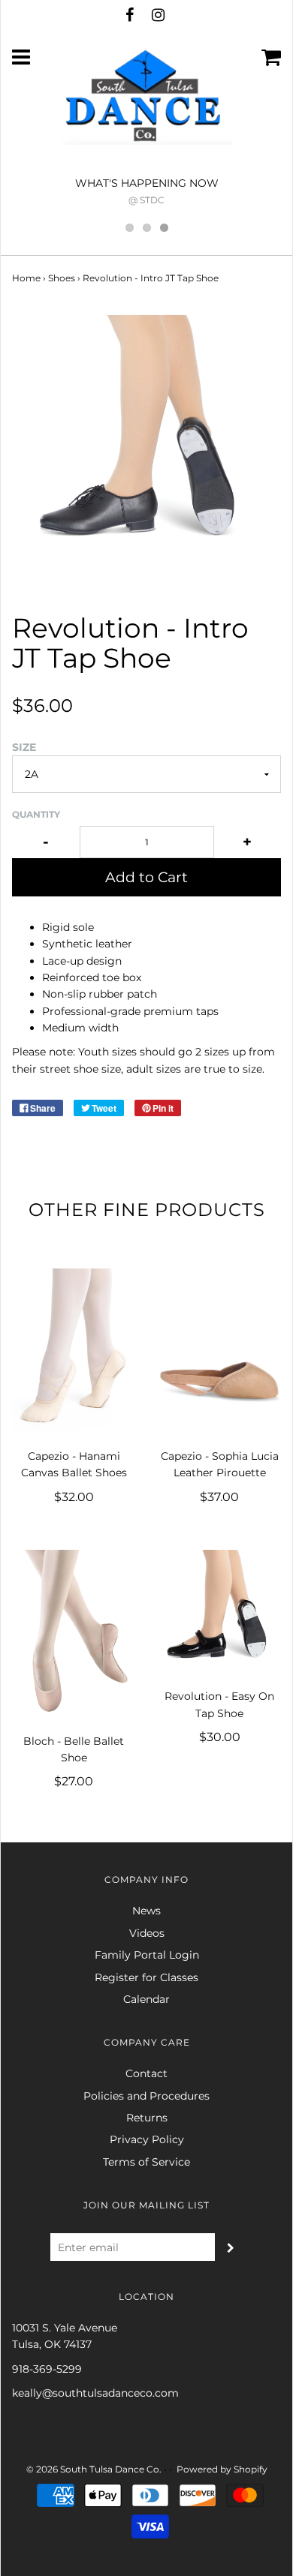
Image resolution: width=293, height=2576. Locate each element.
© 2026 (42, 2469)
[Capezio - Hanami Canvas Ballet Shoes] (74, 1351)
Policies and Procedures (146, 2096)
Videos (147, 1933)
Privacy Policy (147, 2139)
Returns (147, 2118)
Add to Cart (146, 877)
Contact (146, 2073)
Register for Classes (146, 1977)
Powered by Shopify (222, 2469)
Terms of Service (146, 2162)
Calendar (146, 1999)
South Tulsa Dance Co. (111, 2469)
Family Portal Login (147, 1955)
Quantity (36, 814)
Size (24, 747)
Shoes (62, 278)
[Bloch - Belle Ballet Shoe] (74, 1633)
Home (26, 278)
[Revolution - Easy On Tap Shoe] (219, 1611)
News (146, 1911)
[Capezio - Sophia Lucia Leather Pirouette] (219, 1351)
